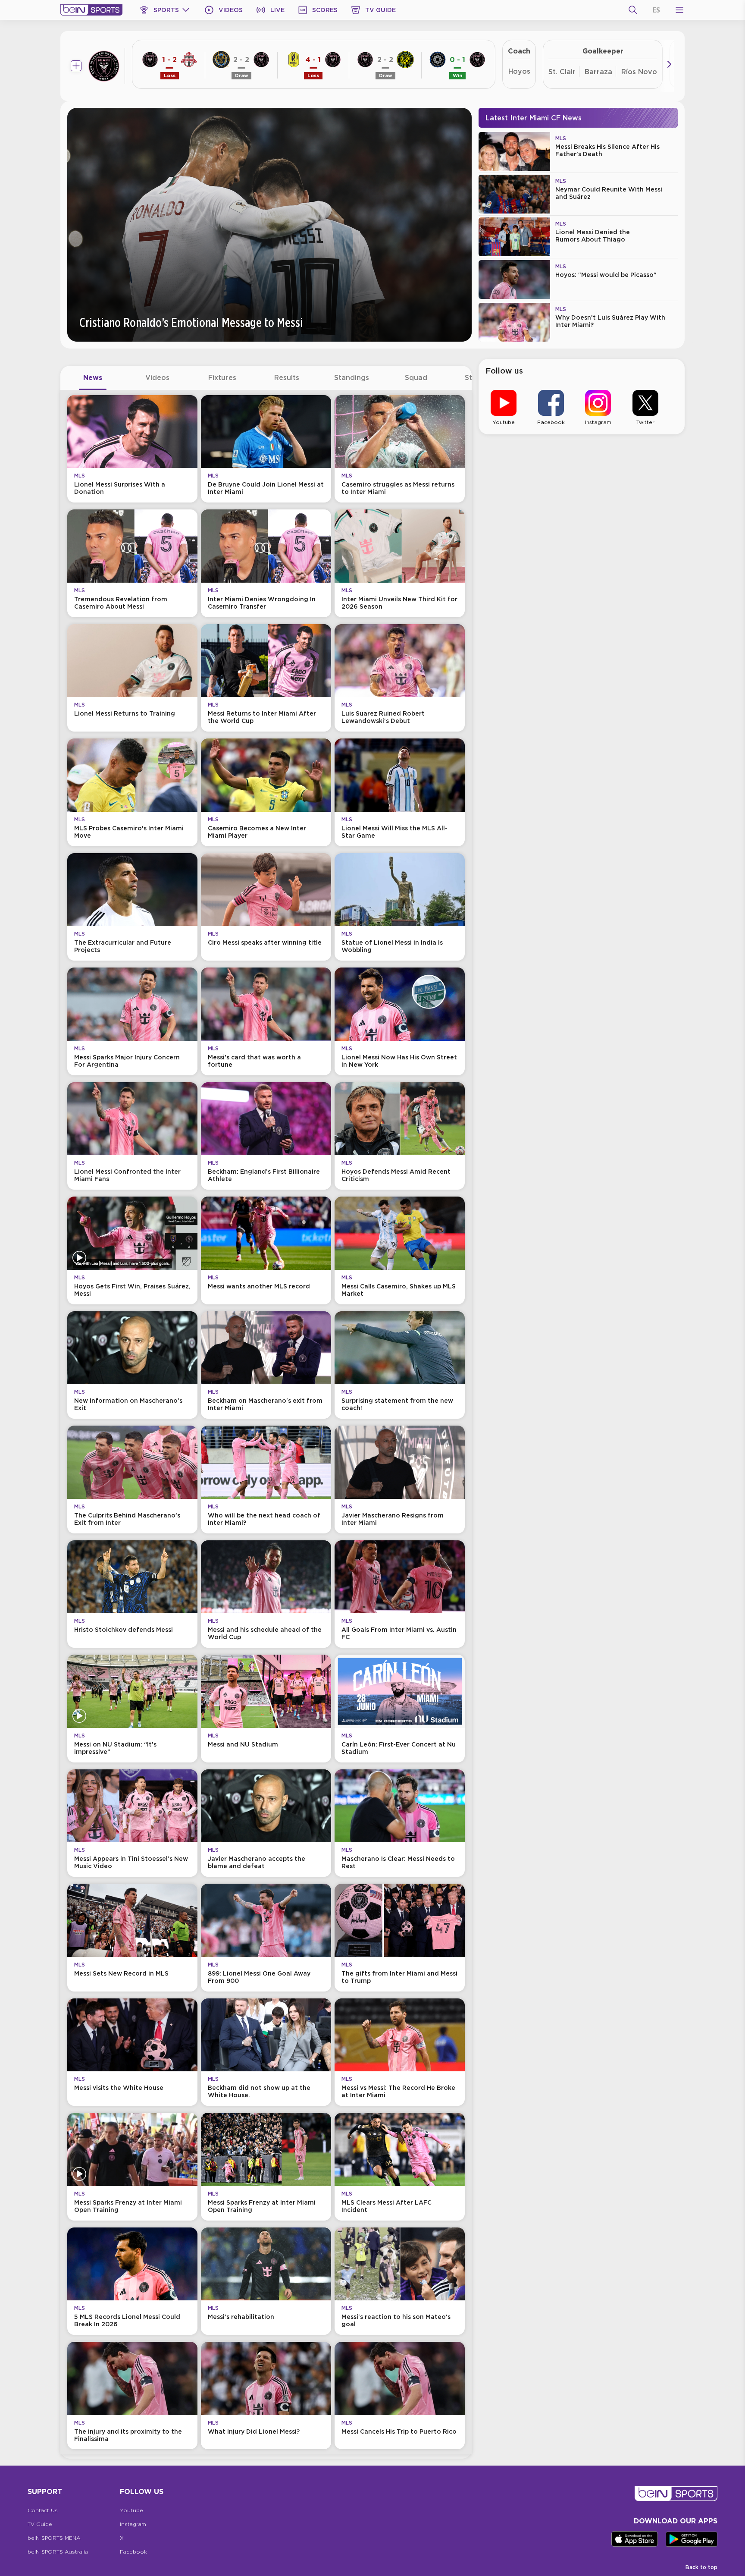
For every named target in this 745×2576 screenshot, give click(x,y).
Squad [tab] (416, 377)
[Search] (633, 10)
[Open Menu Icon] (679, 10)
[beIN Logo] (91, 10)
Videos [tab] (157, 377)
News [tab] (93, 377)
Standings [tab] (352, 377)
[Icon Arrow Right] (669, 64)
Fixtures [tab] (222, 377)
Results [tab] (287, 377)
